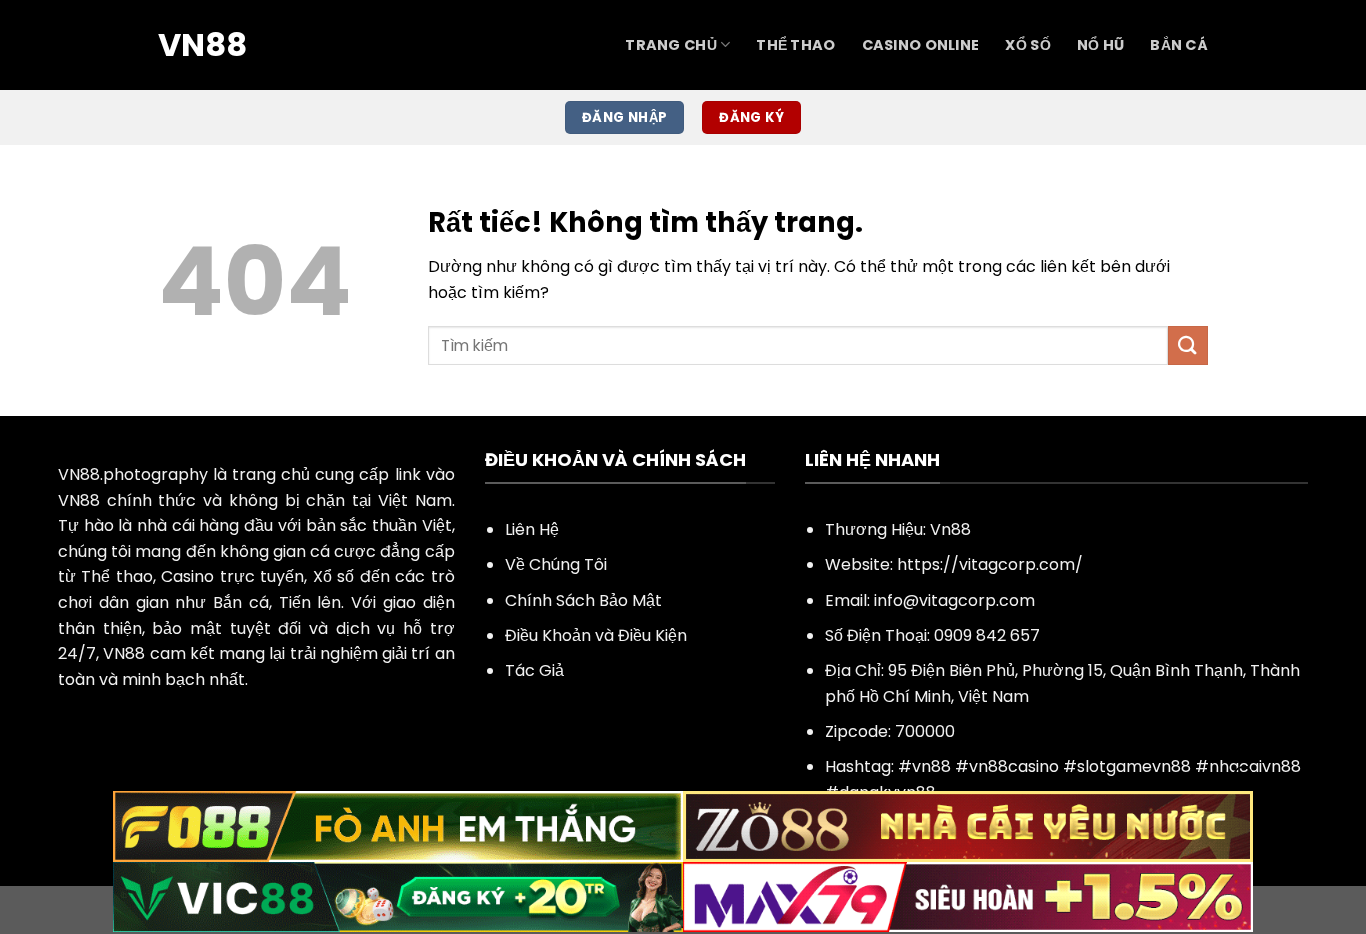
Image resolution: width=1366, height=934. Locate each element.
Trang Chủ (671, 45)
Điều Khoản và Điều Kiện (596, 635)
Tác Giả (534, 670)
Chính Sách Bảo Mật (583, 600)
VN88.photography (133, 474)
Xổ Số (1027, 45)
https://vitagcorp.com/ (990, 564)
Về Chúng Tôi (556, 564)
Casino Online (921, 45)
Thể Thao (795, 45)
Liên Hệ (532, 529)
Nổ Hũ (1100, 45)
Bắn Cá (1179, 45)
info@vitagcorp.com (954, 600)
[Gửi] (1188, 345)
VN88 (202, 45)
